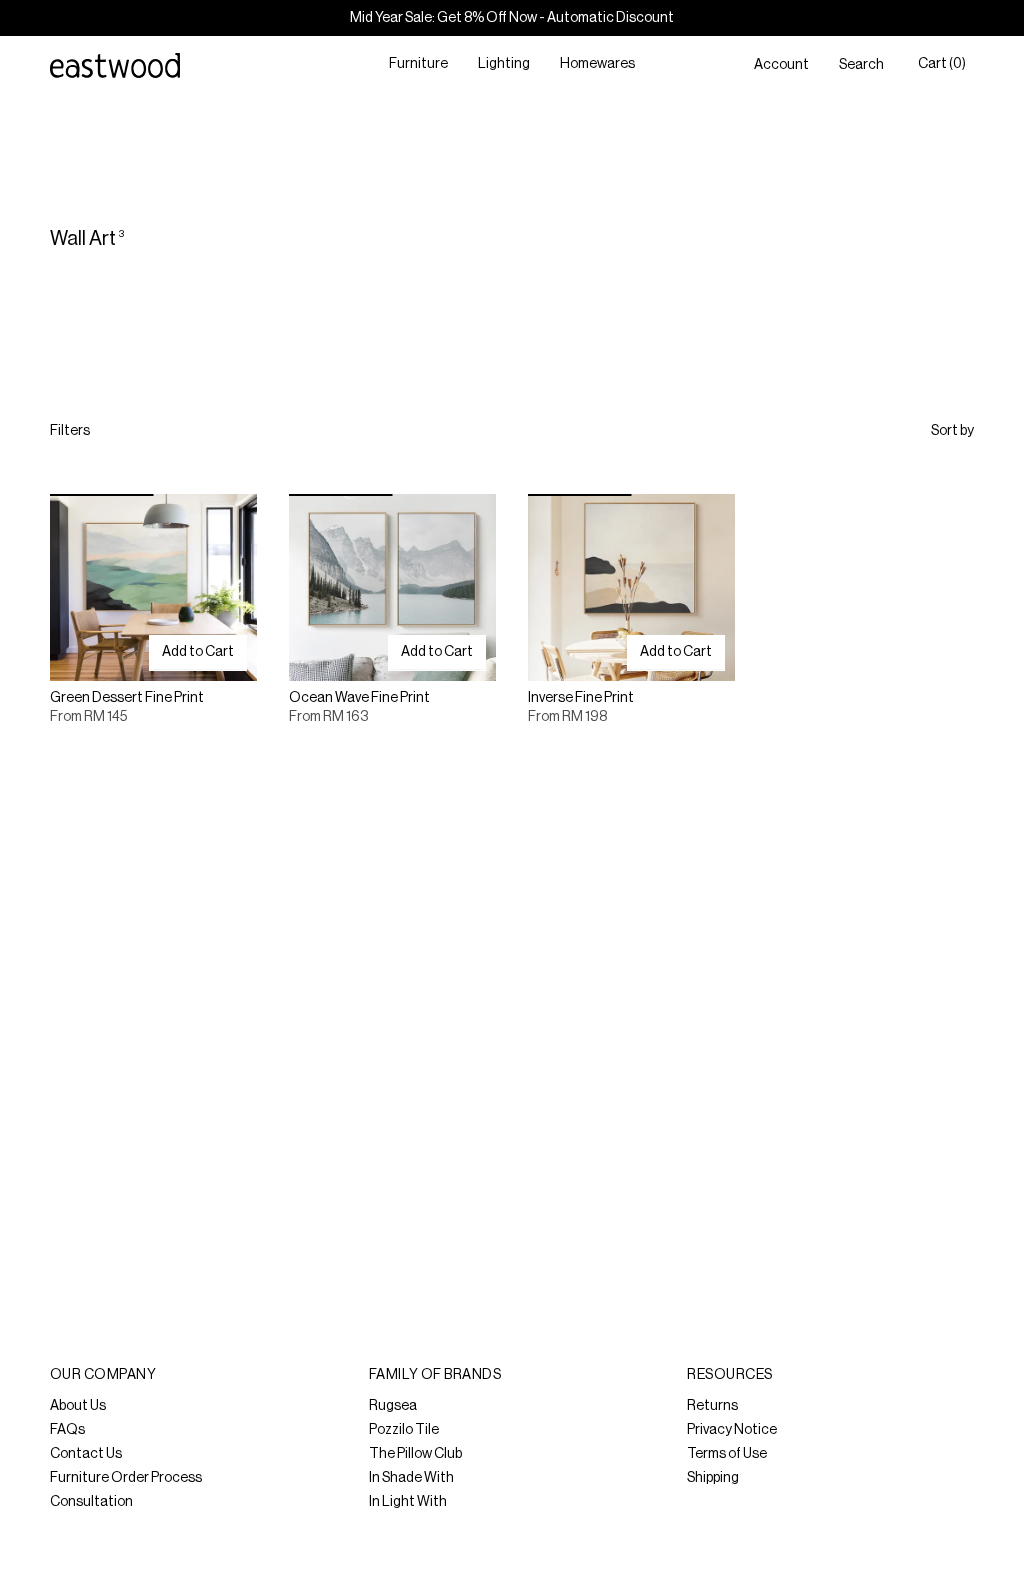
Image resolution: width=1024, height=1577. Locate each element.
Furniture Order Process (126, 1478)
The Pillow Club (415, 1454)
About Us (78, 1406)
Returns (712, 1406)
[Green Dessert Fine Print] (153, 587)
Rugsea (393, 1406)
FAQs (67, 1430)
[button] (418, 65)
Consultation (91, 1502)
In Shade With (411, 1478)
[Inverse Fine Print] (631, 587)
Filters (70, 431)
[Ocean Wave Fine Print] (392, 587)
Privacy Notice (732, 1430)
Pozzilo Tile (404, 1430)
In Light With (408, 1502)
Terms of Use (727, 1454)
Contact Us (86, 1454)
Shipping (713, 1478)
